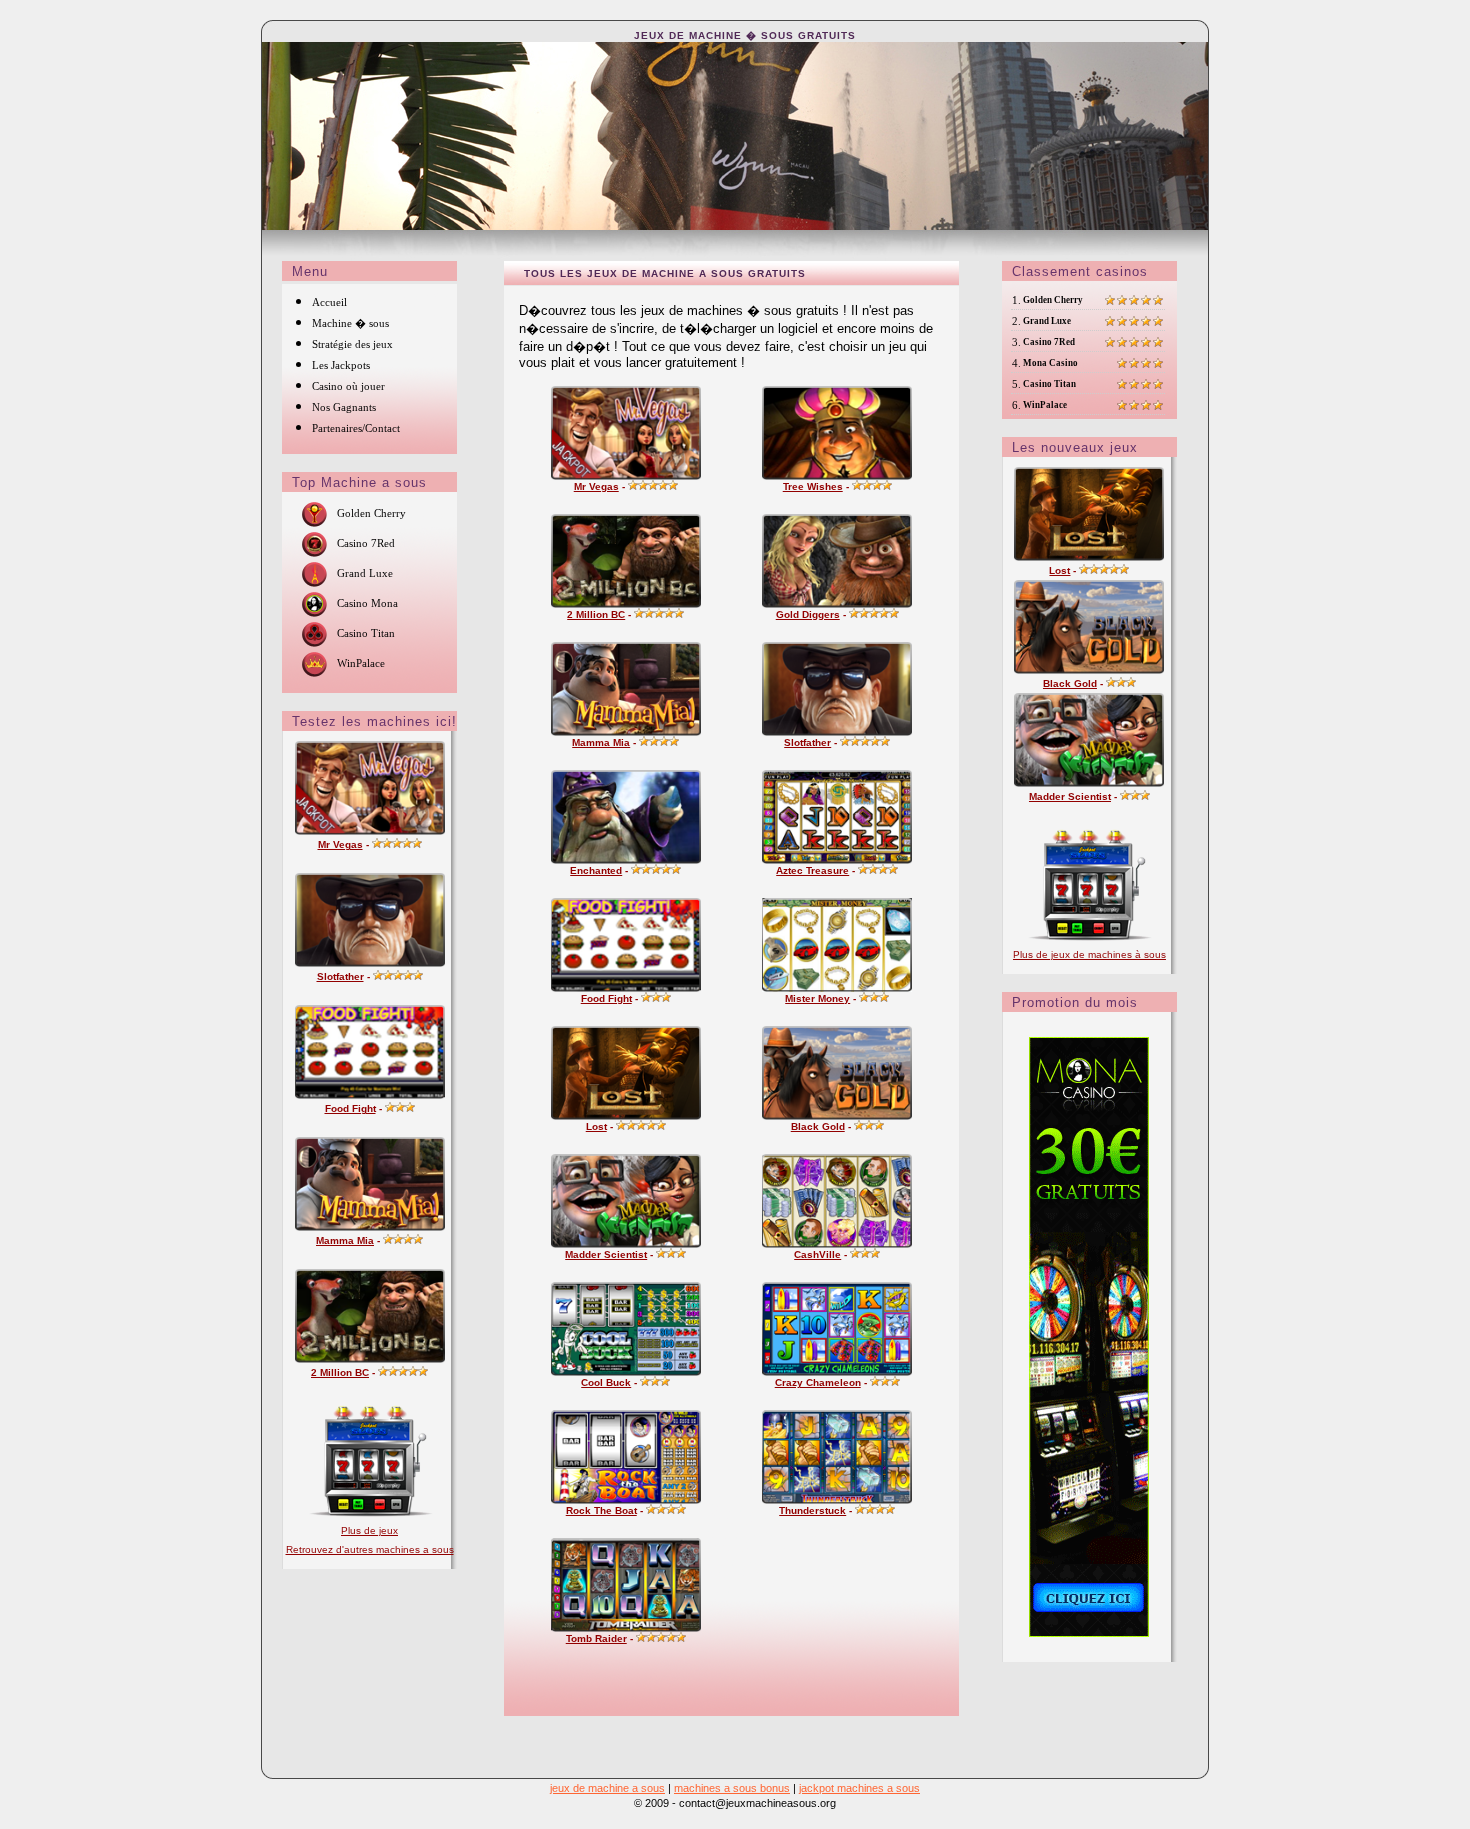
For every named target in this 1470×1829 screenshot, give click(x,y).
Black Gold (818, 1126)
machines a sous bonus (732, 1788)
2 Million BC (340, 1372)
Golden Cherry (371, 513)
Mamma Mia (345, 1240)
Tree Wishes (813, 486)
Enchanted (596, 870)
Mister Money (817, 998)
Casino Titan (366, 633)
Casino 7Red (366, 543)
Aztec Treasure (812, 870)
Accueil (329, 302)
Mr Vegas (340, 844)
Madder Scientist (606, 1254)
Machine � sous (350, 323)
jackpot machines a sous (859, 1788)
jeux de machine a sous (607, 1788)
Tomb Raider (596, 1638)
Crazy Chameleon (818, 1382)
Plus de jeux (369, 1530)
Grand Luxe (365, 573)
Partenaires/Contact (356, 428)
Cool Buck (606, 1382)
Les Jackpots (341, 365)
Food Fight (350, 1108)
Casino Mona (367, 603)
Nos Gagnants (344, 407)
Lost (596, 1126)
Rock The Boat (601, 1510)
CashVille (817, 1254)
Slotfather (340, 976)
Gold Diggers (808, 614)
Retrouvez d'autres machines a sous (370, 1549)
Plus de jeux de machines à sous (1089, 954)
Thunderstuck (812, 1510)
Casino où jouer (348, 386)
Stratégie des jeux (352, 344)
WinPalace (361, 663)
